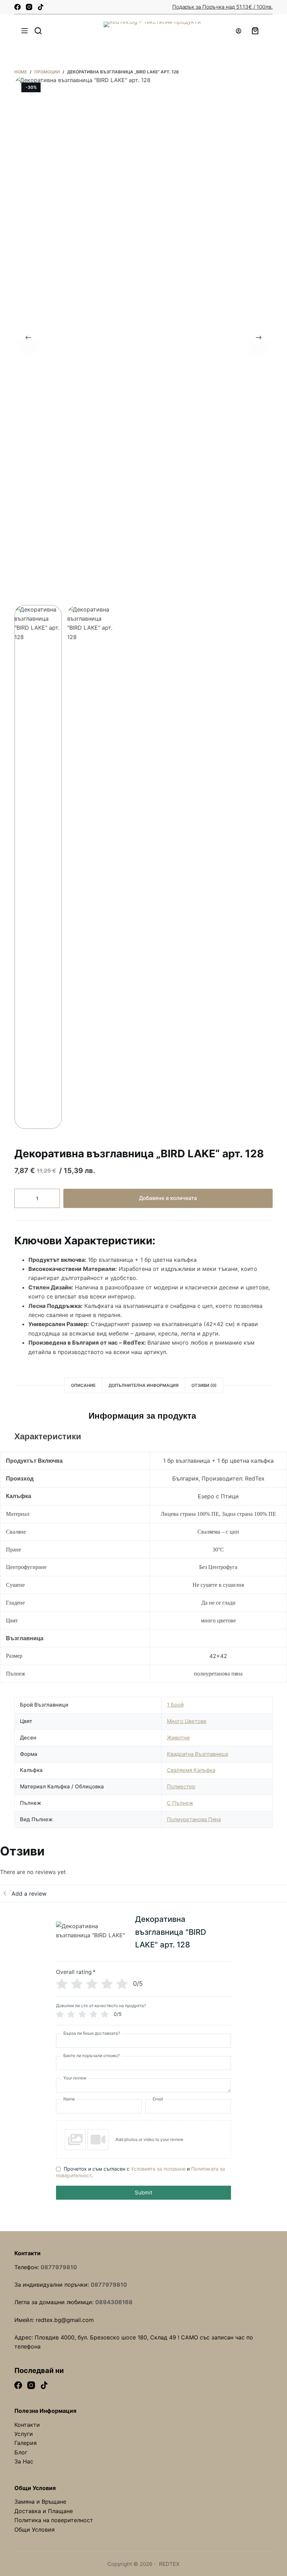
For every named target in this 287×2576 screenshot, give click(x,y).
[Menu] (24, 31)
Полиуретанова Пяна (194, 1819)
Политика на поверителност (54, 2520)
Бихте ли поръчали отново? (92, 2056)
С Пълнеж (180, 1803)
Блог (21, 2452)
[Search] (38, 31)
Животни (178, 1738)
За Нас (24, 2461)
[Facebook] (17, 7)
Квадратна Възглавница (197, 1754)
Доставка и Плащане (44, 2511)
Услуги (24, 2434)
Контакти (27, 2425)
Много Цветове (187, 1721)
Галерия (26, 2443)
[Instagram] (29, 7)
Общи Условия (34, 2530)
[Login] (239, 31)
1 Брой (175, 1705)
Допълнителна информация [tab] (143, 1385)
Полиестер (181, 1786)
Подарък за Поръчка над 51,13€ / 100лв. (222, 7)
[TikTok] (41, 7)
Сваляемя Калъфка (191, 1770)
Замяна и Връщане (40, 2502)
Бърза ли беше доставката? (92, 2033)
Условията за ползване (158, 2169)
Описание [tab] (83, 1385)
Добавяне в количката (168, 1198)
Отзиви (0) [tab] (204, 1385)
